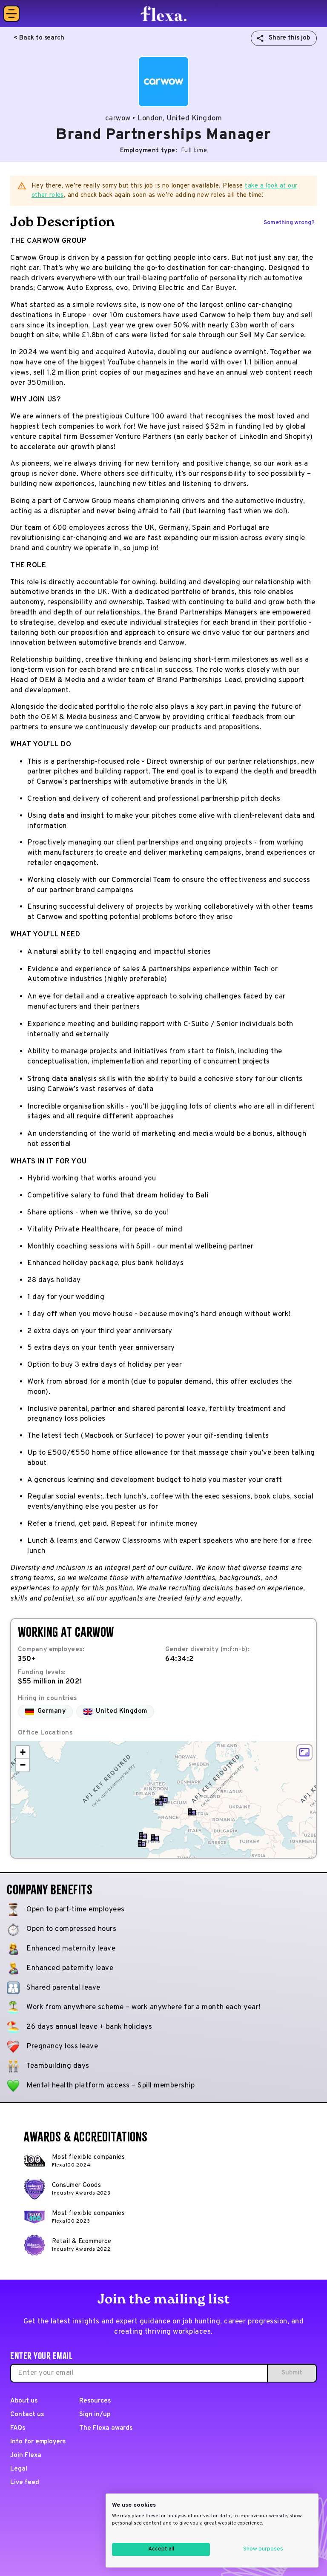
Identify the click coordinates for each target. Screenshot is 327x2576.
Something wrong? (289, 223)
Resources (95, 2401)
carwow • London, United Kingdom (164, 119)
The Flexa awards (106, 2428)
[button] (155, 1838)
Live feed (25, 2483)
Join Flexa (26, 2455)
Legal (19, 2469)
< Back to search (39, 38)
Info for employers (38, 2442)
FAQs (18, 2428)
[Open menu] (11, 14)
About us (24, 2401)
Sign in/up (95, 2415)
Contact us (27, 2415)
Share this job (289, 38)
